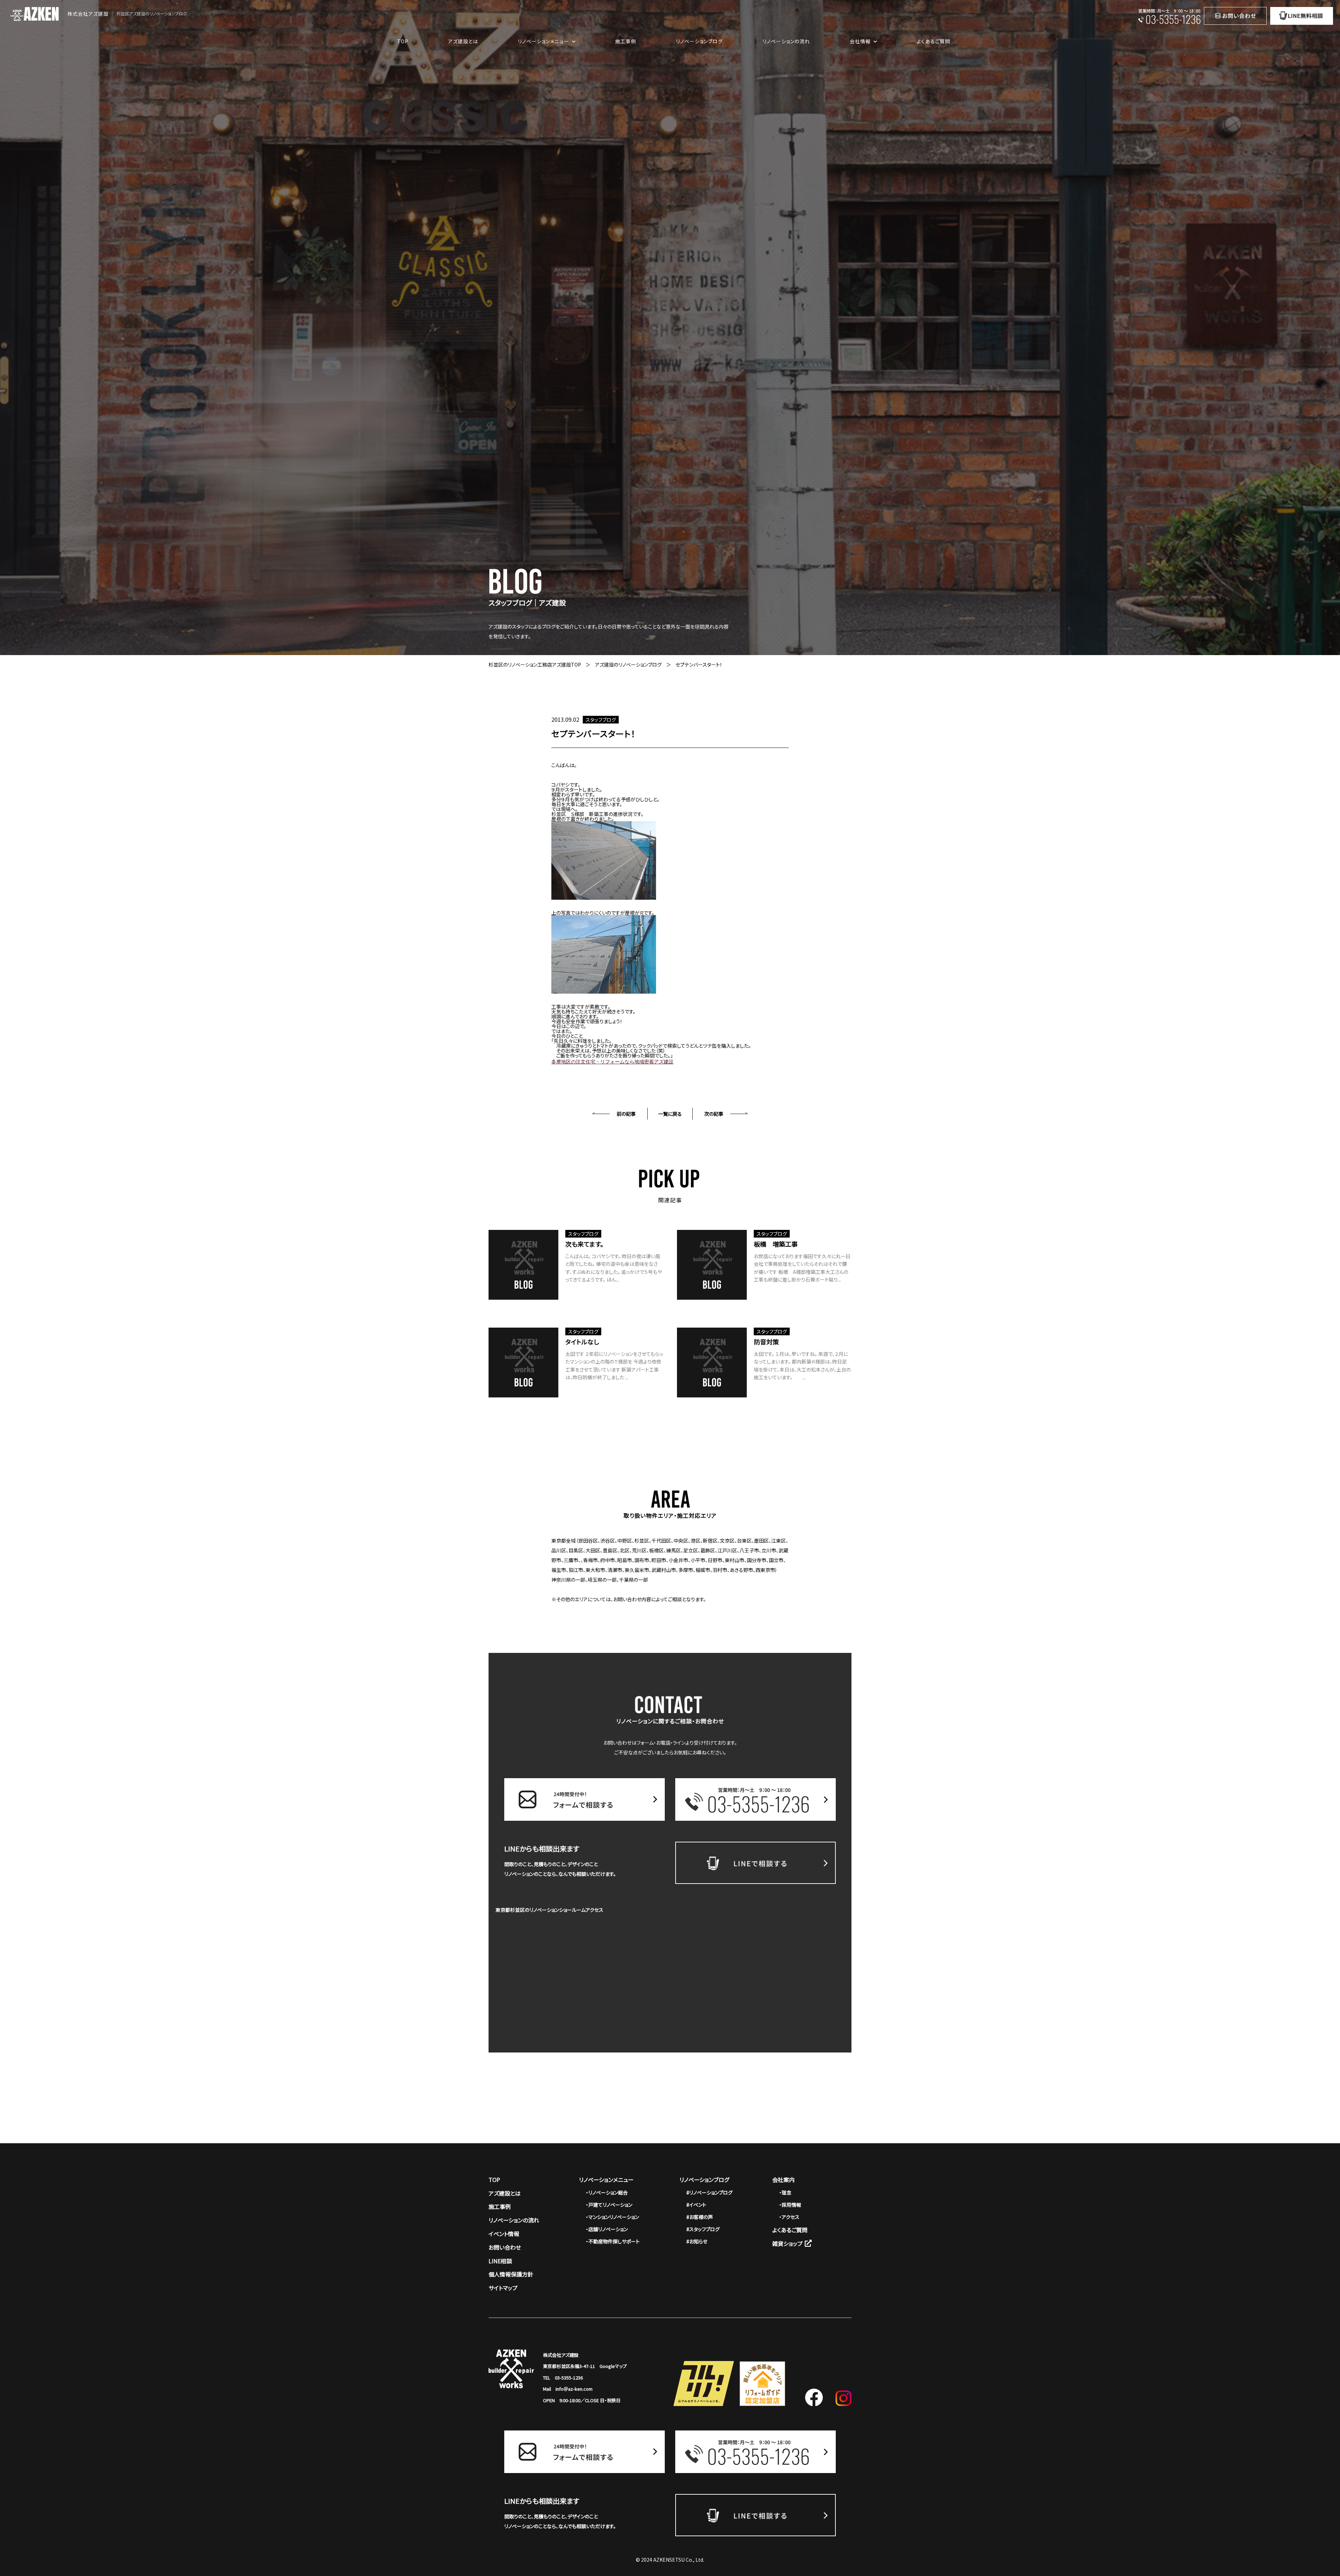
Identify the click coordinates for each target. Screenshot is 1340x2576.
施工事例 (626, 41)
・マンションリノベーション (612, 2217)
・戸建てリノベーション (609, 2205)
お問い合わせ (505, 2247)
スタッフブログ (601, 720)
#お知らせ (697, 2241)
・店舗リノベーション (607, 2229)
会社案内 (783, 2180)
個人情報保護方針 (511, 2274)
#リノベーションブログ (709, 2192)
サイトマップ (503, 2288)
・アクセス (789, 2217)
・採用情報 (790, 2205)
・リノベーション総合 (607, 2192)
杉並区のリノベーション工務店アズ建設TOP (535, 665)
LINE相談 (500, 2261)
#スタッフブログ (703, 2229)
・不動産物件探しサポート (613, 2241)
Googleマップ (613, 2366)
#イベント (696, 2205)
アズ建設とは (463, 41)
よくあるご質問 (933, 41)
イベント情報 (504, 2234)
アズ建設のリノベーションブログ (628, 665)
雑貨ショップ (787, 2243)
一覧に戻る (670, 1114)
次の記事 (714, 1114)
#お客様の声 (700, 2217)
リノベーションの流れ (786, 41)
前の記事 (626, 1114)
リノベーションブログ (699, 41)
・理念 (785, 2192)
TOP (403, 41)
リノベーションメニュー (606, 2180)
